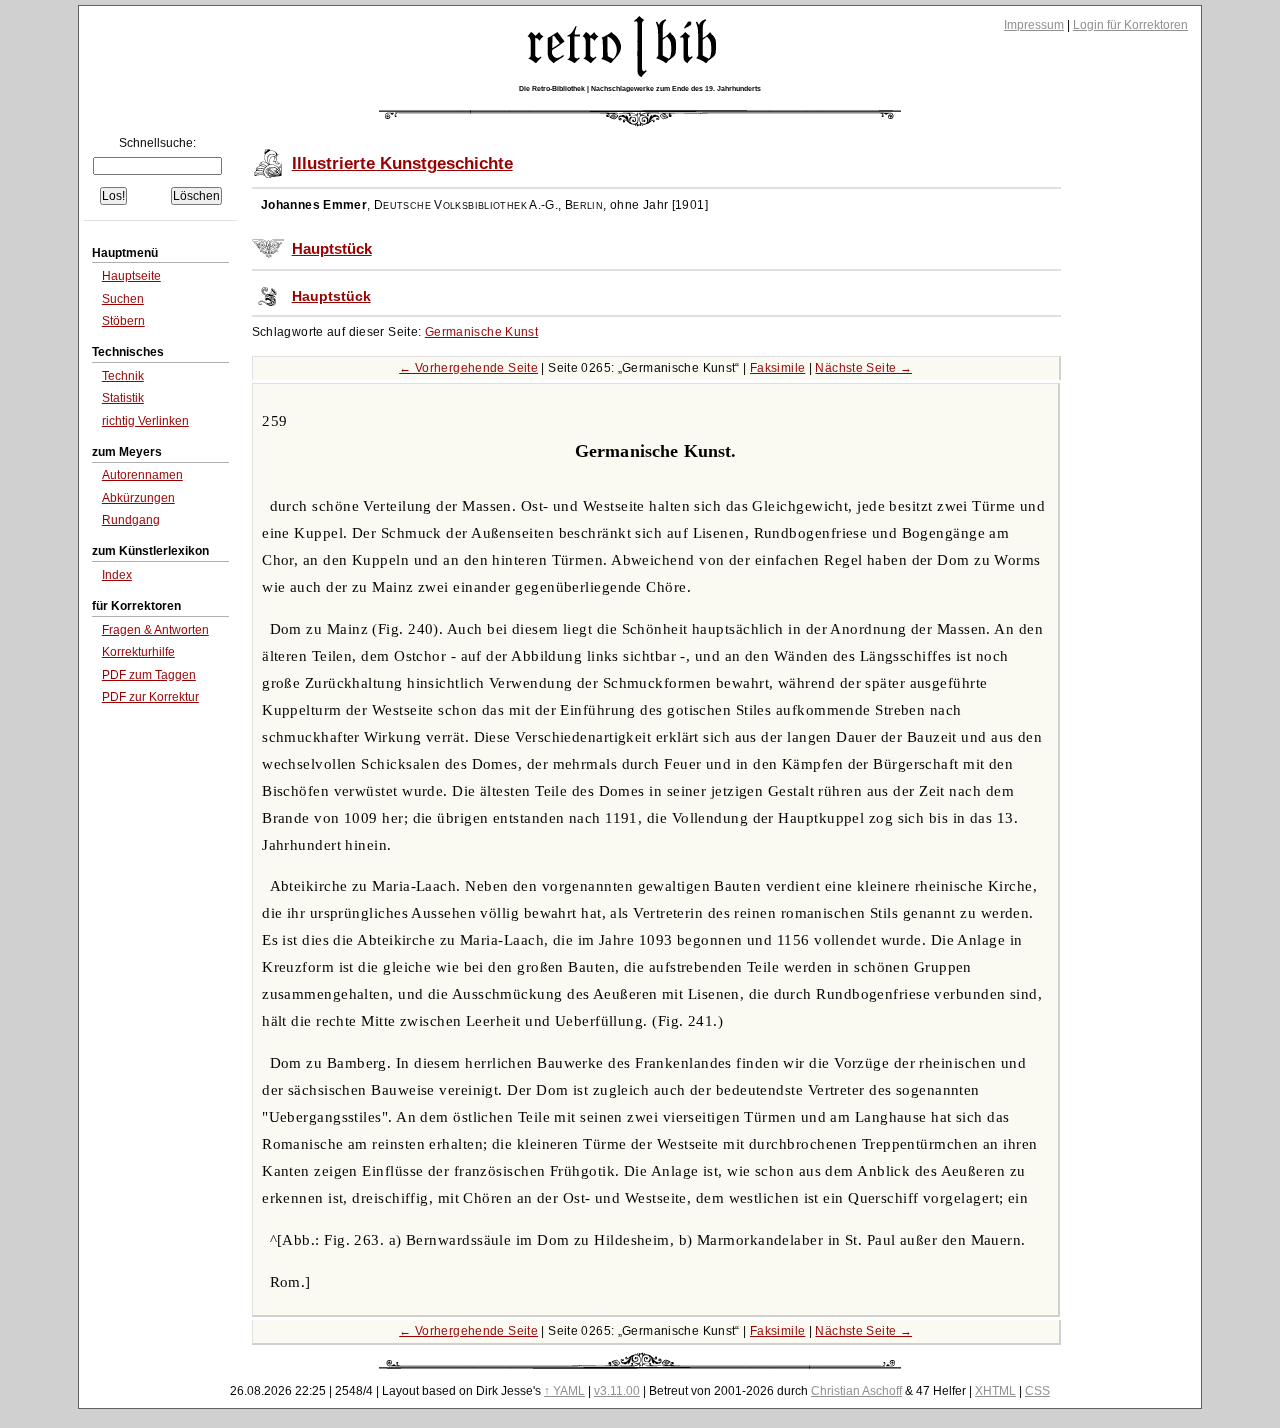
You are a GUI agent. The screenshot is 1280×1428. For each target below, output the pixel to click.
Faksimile (777, 368)
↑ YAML (564, 1391)
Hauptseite (131, 276)
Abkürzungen (138, 498)
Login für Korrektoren (1130, 25)
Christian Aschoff (856, 1391)
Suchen (123, 299)
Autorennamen (142, 475)
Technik (123, 376)
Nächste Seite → (863, 368)
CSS (1037, 1391)
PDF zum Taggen (149, 675)
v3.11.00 (617, 1391)
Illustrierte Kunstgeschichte (402, 163)
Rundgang (131, 520)
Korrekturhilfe (138, 652)
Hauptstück (332, 249)
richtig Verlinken (145, 421)
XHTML (995, 1391)
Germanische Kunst (481, 332)
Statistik (123, 398)
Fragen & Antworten (155, 630)
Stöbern (123, 321)
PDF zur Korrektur (150, 697)
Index (117, 575)
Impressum (1034, 25)
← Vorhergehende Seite (468, 368)
